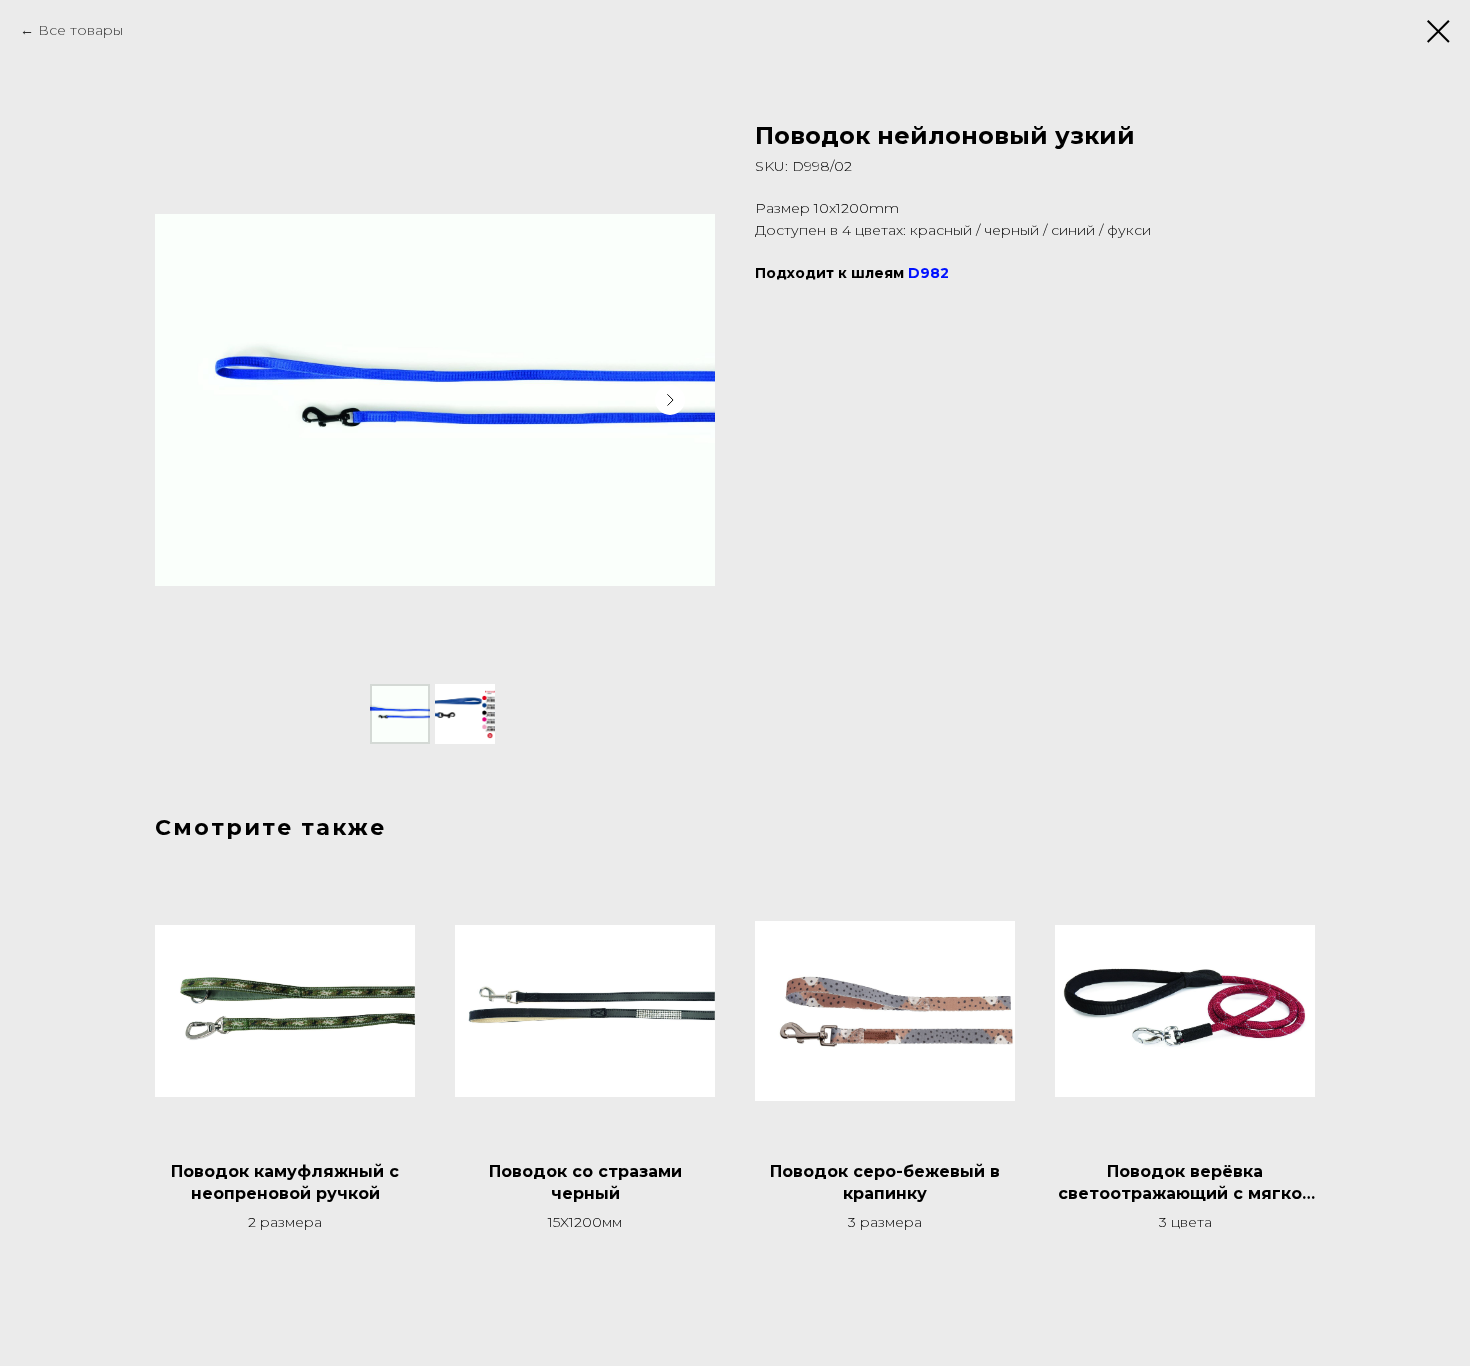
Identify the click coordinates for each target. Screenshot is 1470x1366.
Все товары (80, 30)
